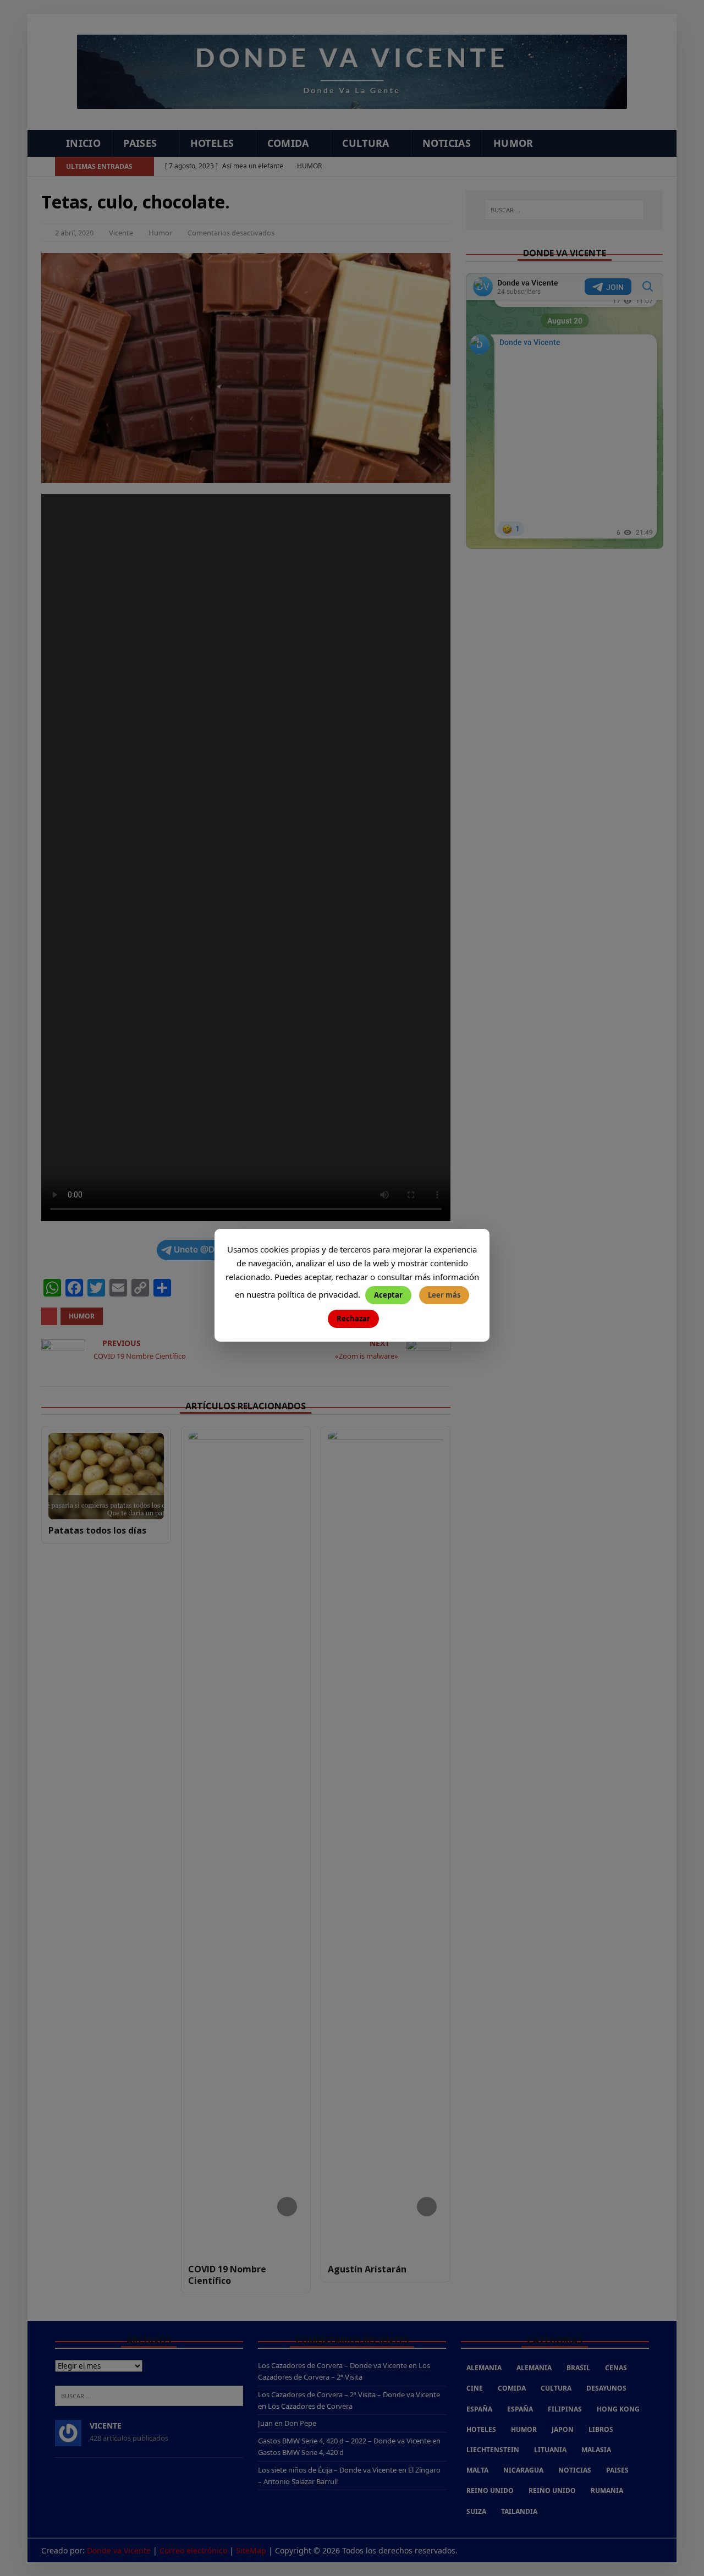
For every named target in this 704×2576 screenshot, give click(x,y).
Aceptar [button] (388, 1295)
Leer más (444, 1295)
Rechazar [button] (353, 1319)
